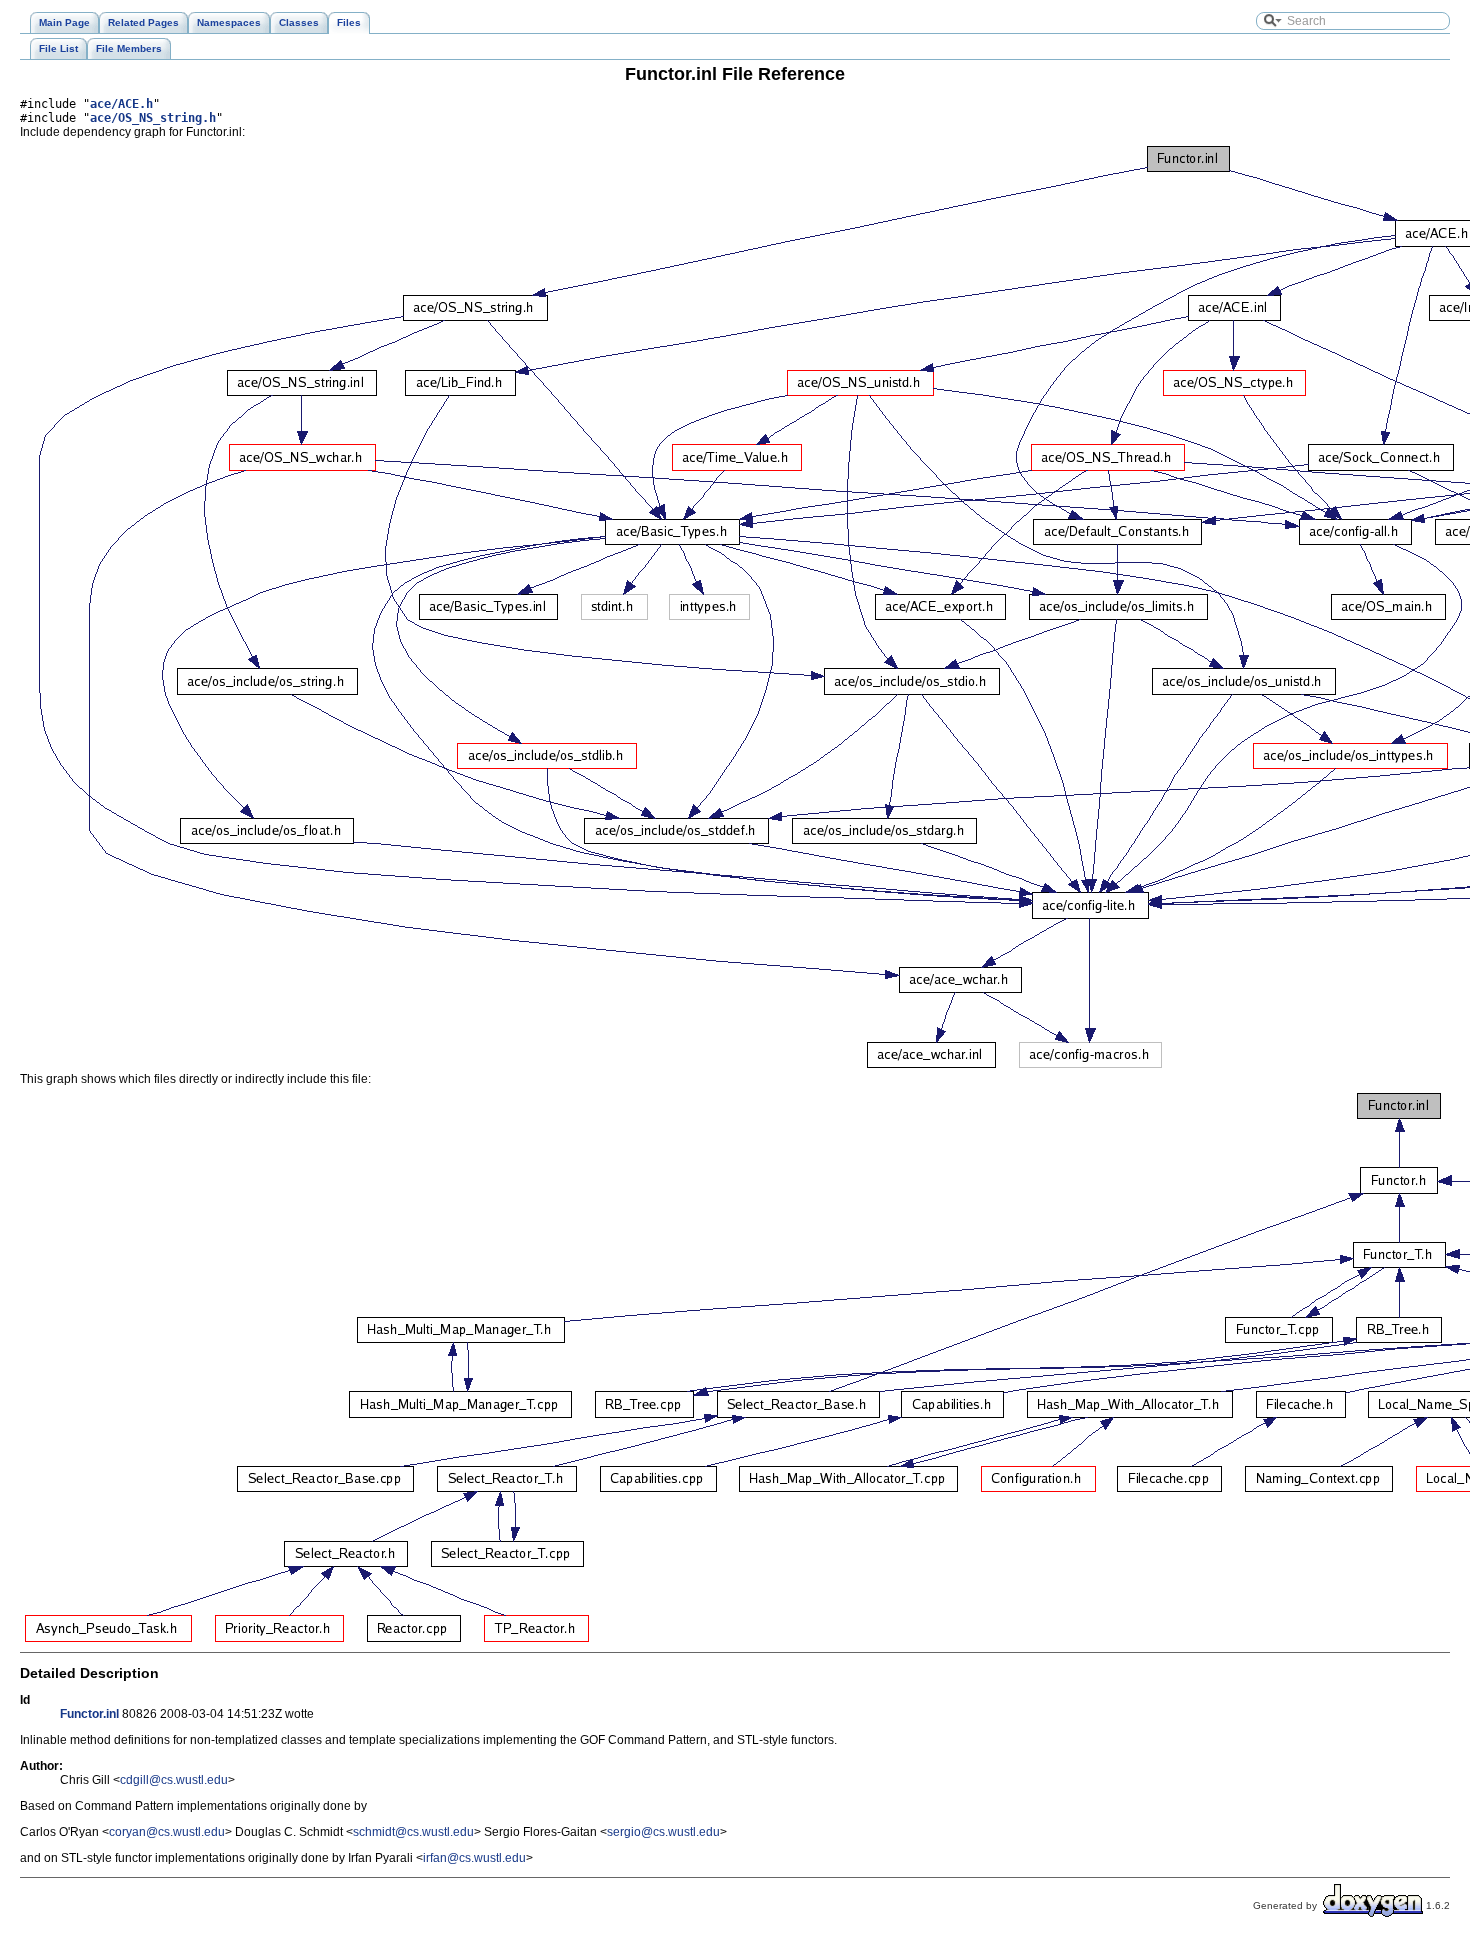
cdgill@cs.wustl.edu (174, 1780)
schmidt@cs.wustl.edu (413, 1832)
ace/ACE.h (121, 104)
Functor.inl (89, 1714)
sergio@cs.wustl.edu (663, 1832)
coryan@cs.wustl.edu (167, 1832)
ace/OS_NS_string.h (153, 118)
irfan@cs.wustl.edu (474, 1858)
